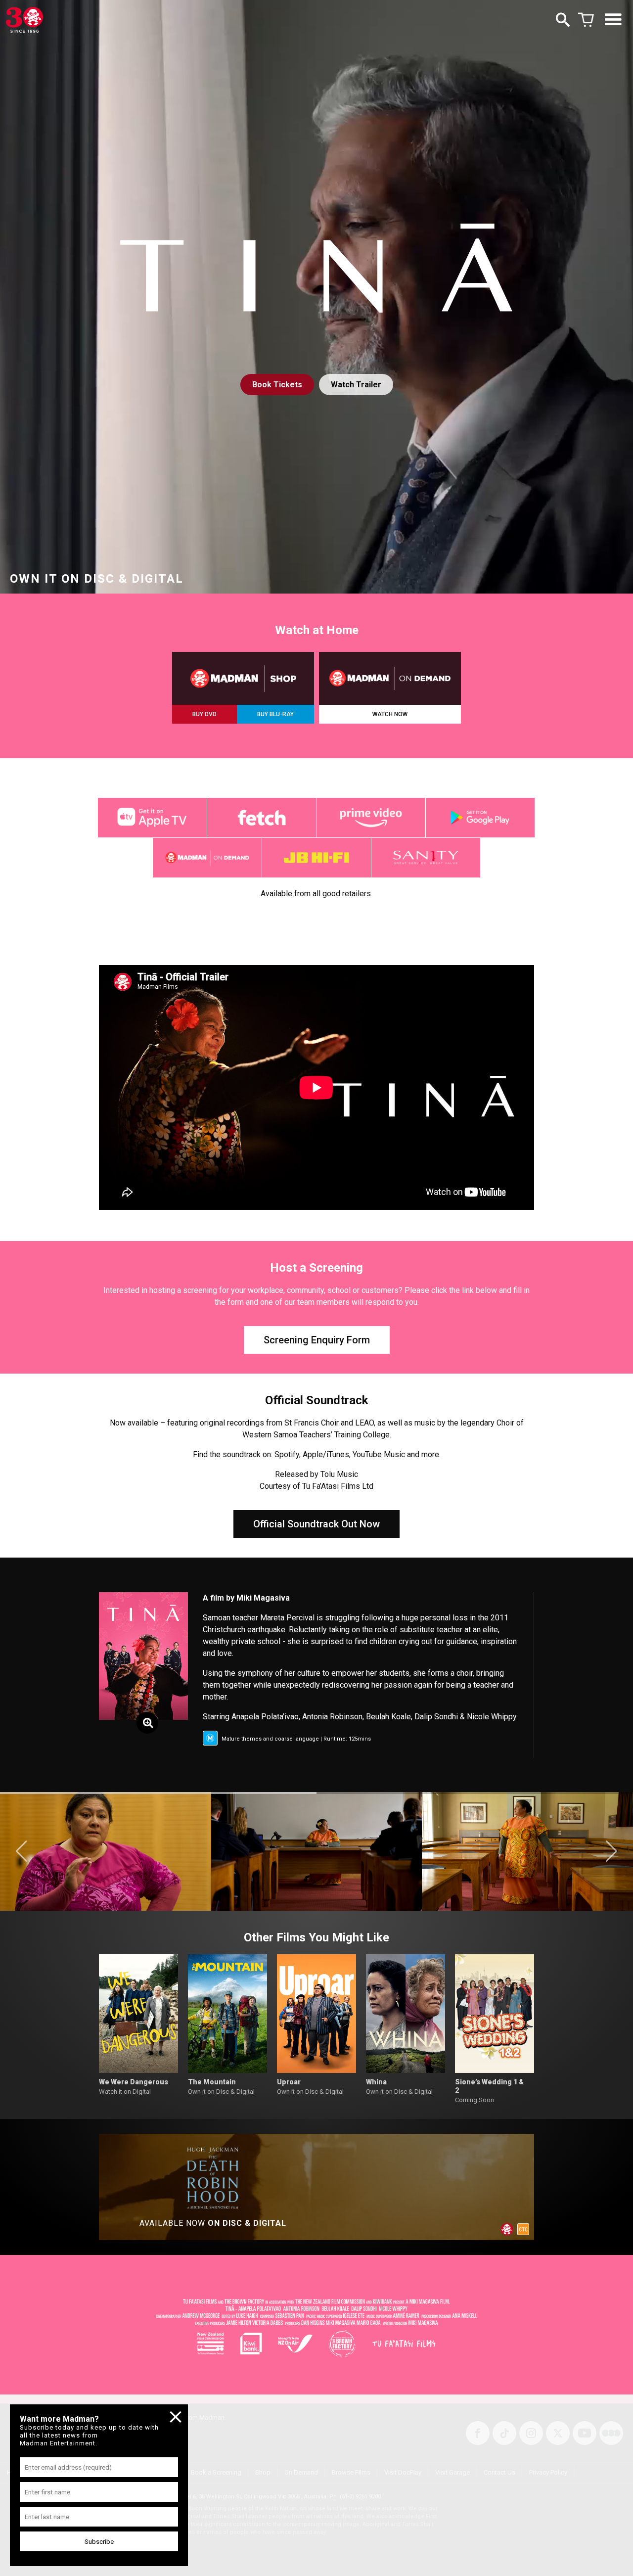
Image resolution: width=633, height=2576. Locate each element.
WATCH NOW (390, 714)
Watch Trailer (356, 385)
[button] (22, 1851)
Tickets (277, 385)
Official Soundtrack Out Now (316, 1524)
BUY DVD (204, 714)
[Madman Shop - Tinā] (243, 678)
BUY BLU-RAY (275, 714)
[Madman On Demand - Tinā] (390, 678)
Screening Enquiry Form (317, 1340)
